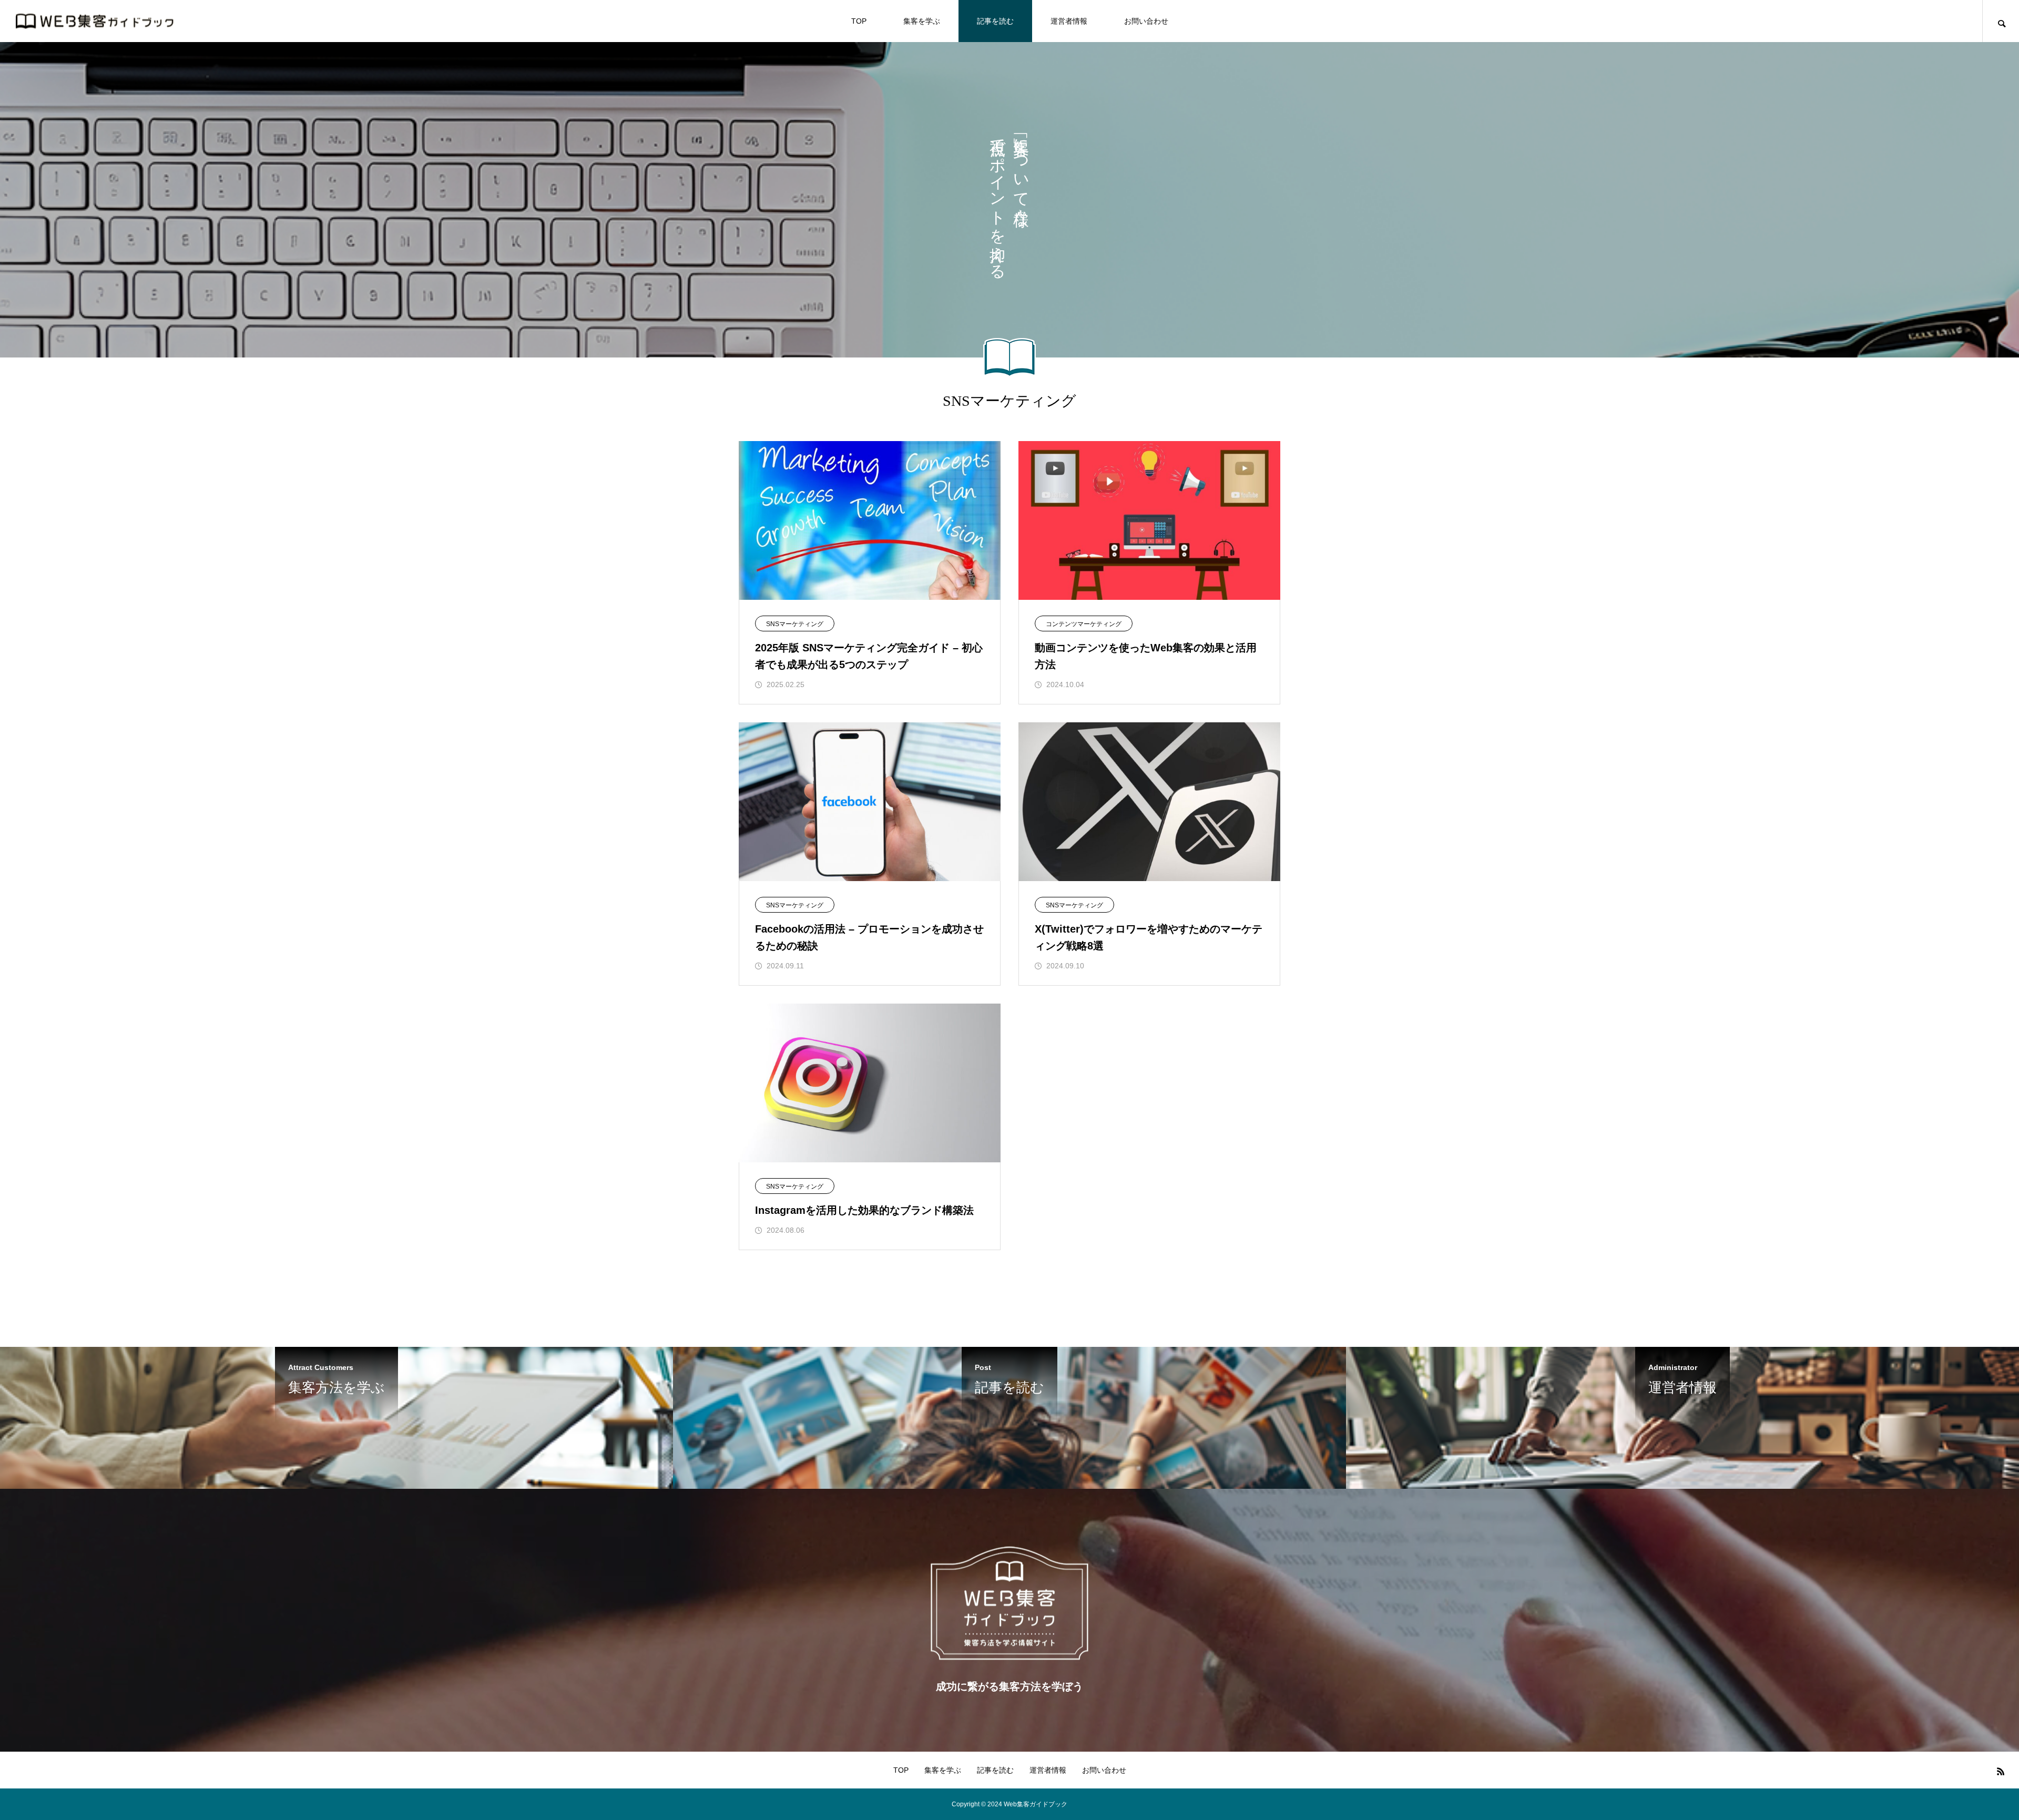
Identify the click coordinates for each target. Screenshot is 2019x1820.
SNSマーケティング (795, 624)
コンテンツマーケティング (1084, 624)
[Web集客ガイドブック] (95, 21)
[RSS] (2001, 1771)
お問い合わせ (1146, 21)
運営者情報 (1069, 21)
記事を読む (995, 21)
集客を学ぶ (922, 21)
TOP (859, 21)
